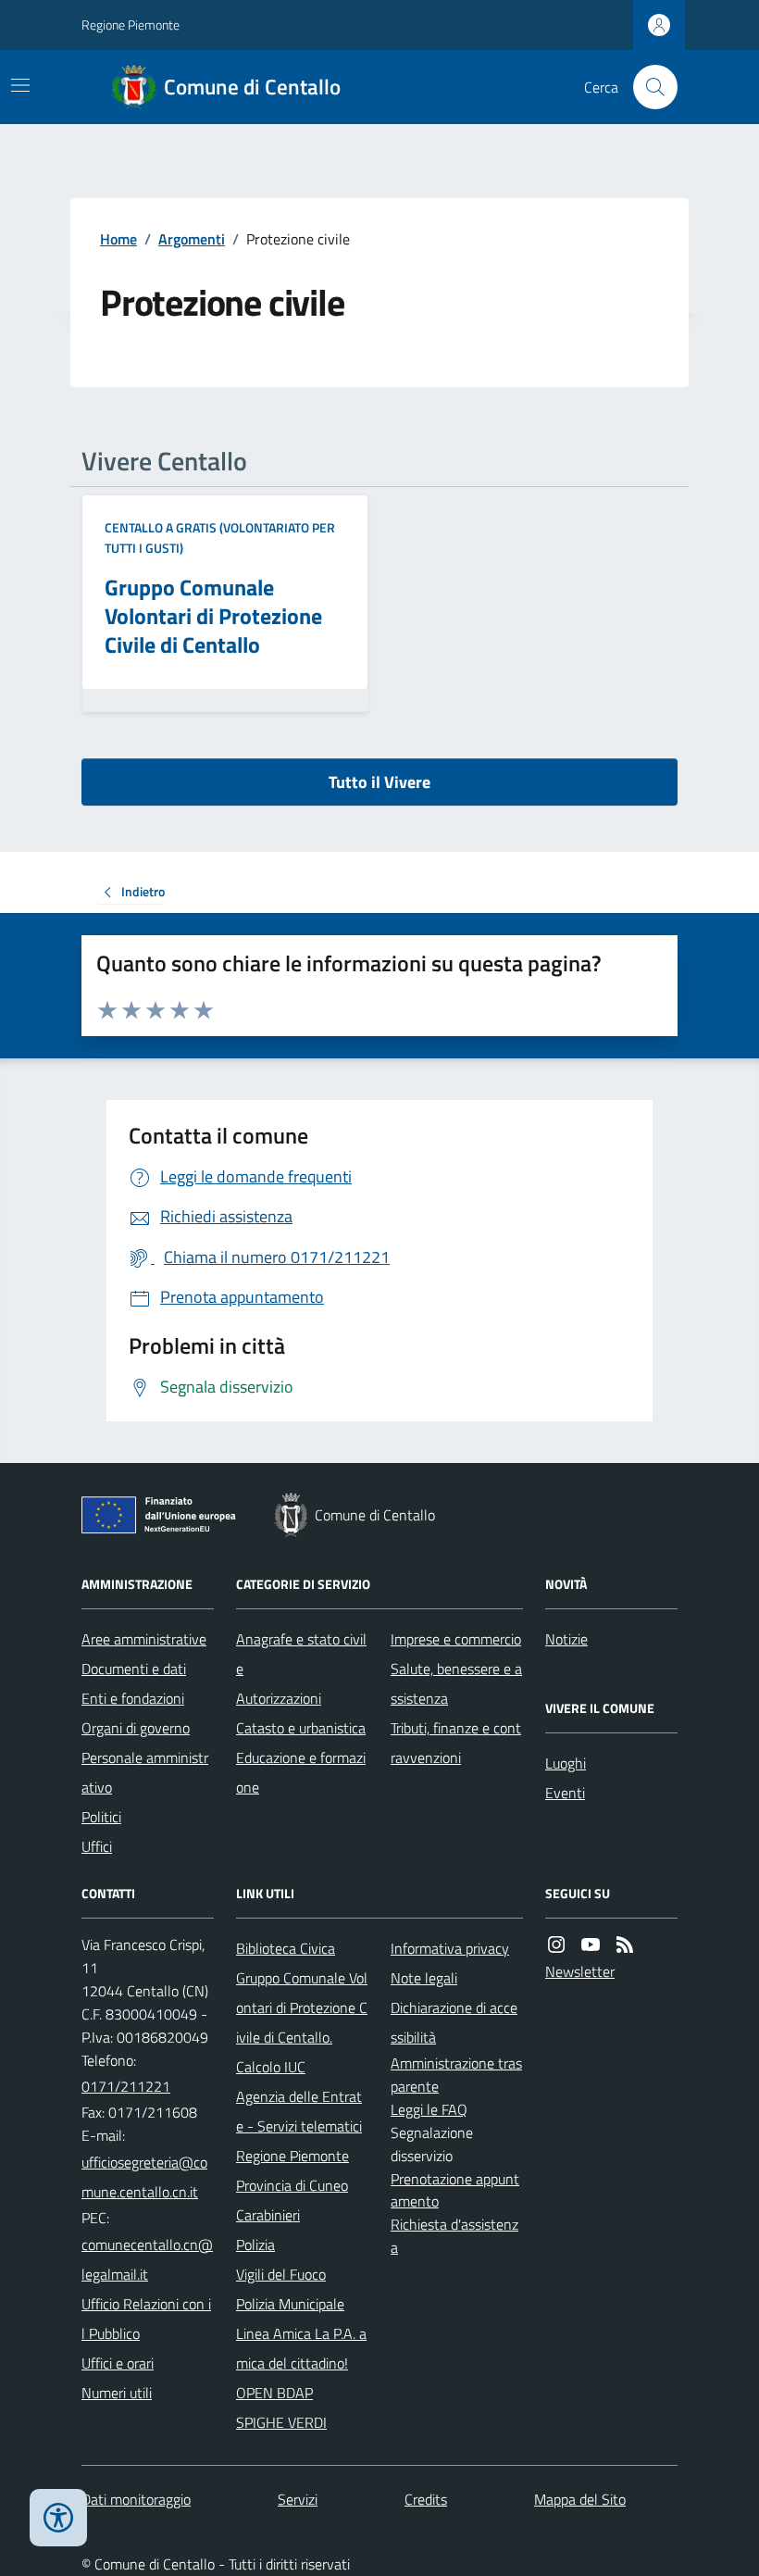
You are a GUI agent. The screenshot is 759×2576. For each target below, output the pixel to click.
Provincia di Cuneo (292, 2185)
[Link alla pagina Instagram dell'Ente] (556, 1945)
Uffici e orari (118, 2363)
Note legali (424, 1978)
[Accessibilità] (58, 2518)
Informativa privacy (450, 1948)
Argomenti (192, 239)
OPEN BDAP (274, 2393)
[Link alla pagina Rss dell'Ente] (625, 1945)
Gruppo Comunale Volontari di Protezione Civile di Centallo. (302, 2007)
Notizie (566, 1639)
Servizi (298, 2499)
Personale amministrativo (145, 1772)
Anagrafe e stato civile (301, 1654)
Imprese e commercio (456, 1639)
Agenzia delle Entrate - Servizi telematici (299, 2111)
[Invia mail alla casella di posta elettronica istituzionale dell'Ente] (148, 2177)
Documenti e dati (134, 1669)
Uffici (97, 1846)
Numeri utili (117, 2393)
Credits (426, 2499)
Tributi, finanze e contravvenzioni (456, 1743)
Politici (101, 1817)
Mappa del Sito (580, 2499)
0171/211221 (126, 2086)
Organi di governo (136, 1728)
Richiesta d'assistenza (454, 2236)
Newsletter (580, 1971)
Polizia (255, 2245)
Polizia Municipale (290, 2304)
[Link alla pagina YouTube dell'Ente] (591, 1945)
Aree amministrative (144, 1639)
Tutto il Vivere (379, 782)
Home (118, 239)
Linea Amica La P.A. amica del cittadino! (301, 2348)
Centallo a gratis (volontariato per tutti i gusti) (220, 538)
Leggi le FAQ (429, 2109)
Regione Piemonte (131, 25)
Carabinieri (268, 2215)
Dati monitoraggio (136, 2499)
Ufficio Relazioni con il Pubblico (146, 2319)
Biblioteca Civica (286, 1948)
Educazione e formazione (301, 1772)
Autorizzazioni (279, 1698)
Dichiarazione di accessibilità (454, 2022)
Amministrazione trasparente (456, 2075)
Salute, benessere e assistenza (456, 1683)
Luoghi (566, 1763)
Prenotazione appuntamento (455, 2190)
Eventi (565, 1793)
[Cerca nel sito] (648, 87)
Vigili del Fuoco (281, 2274)
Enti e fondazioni (133, 1698)
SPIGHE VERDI (281, 2422)
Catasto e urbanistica (301, 1728)
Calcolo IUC (271, 2067)
